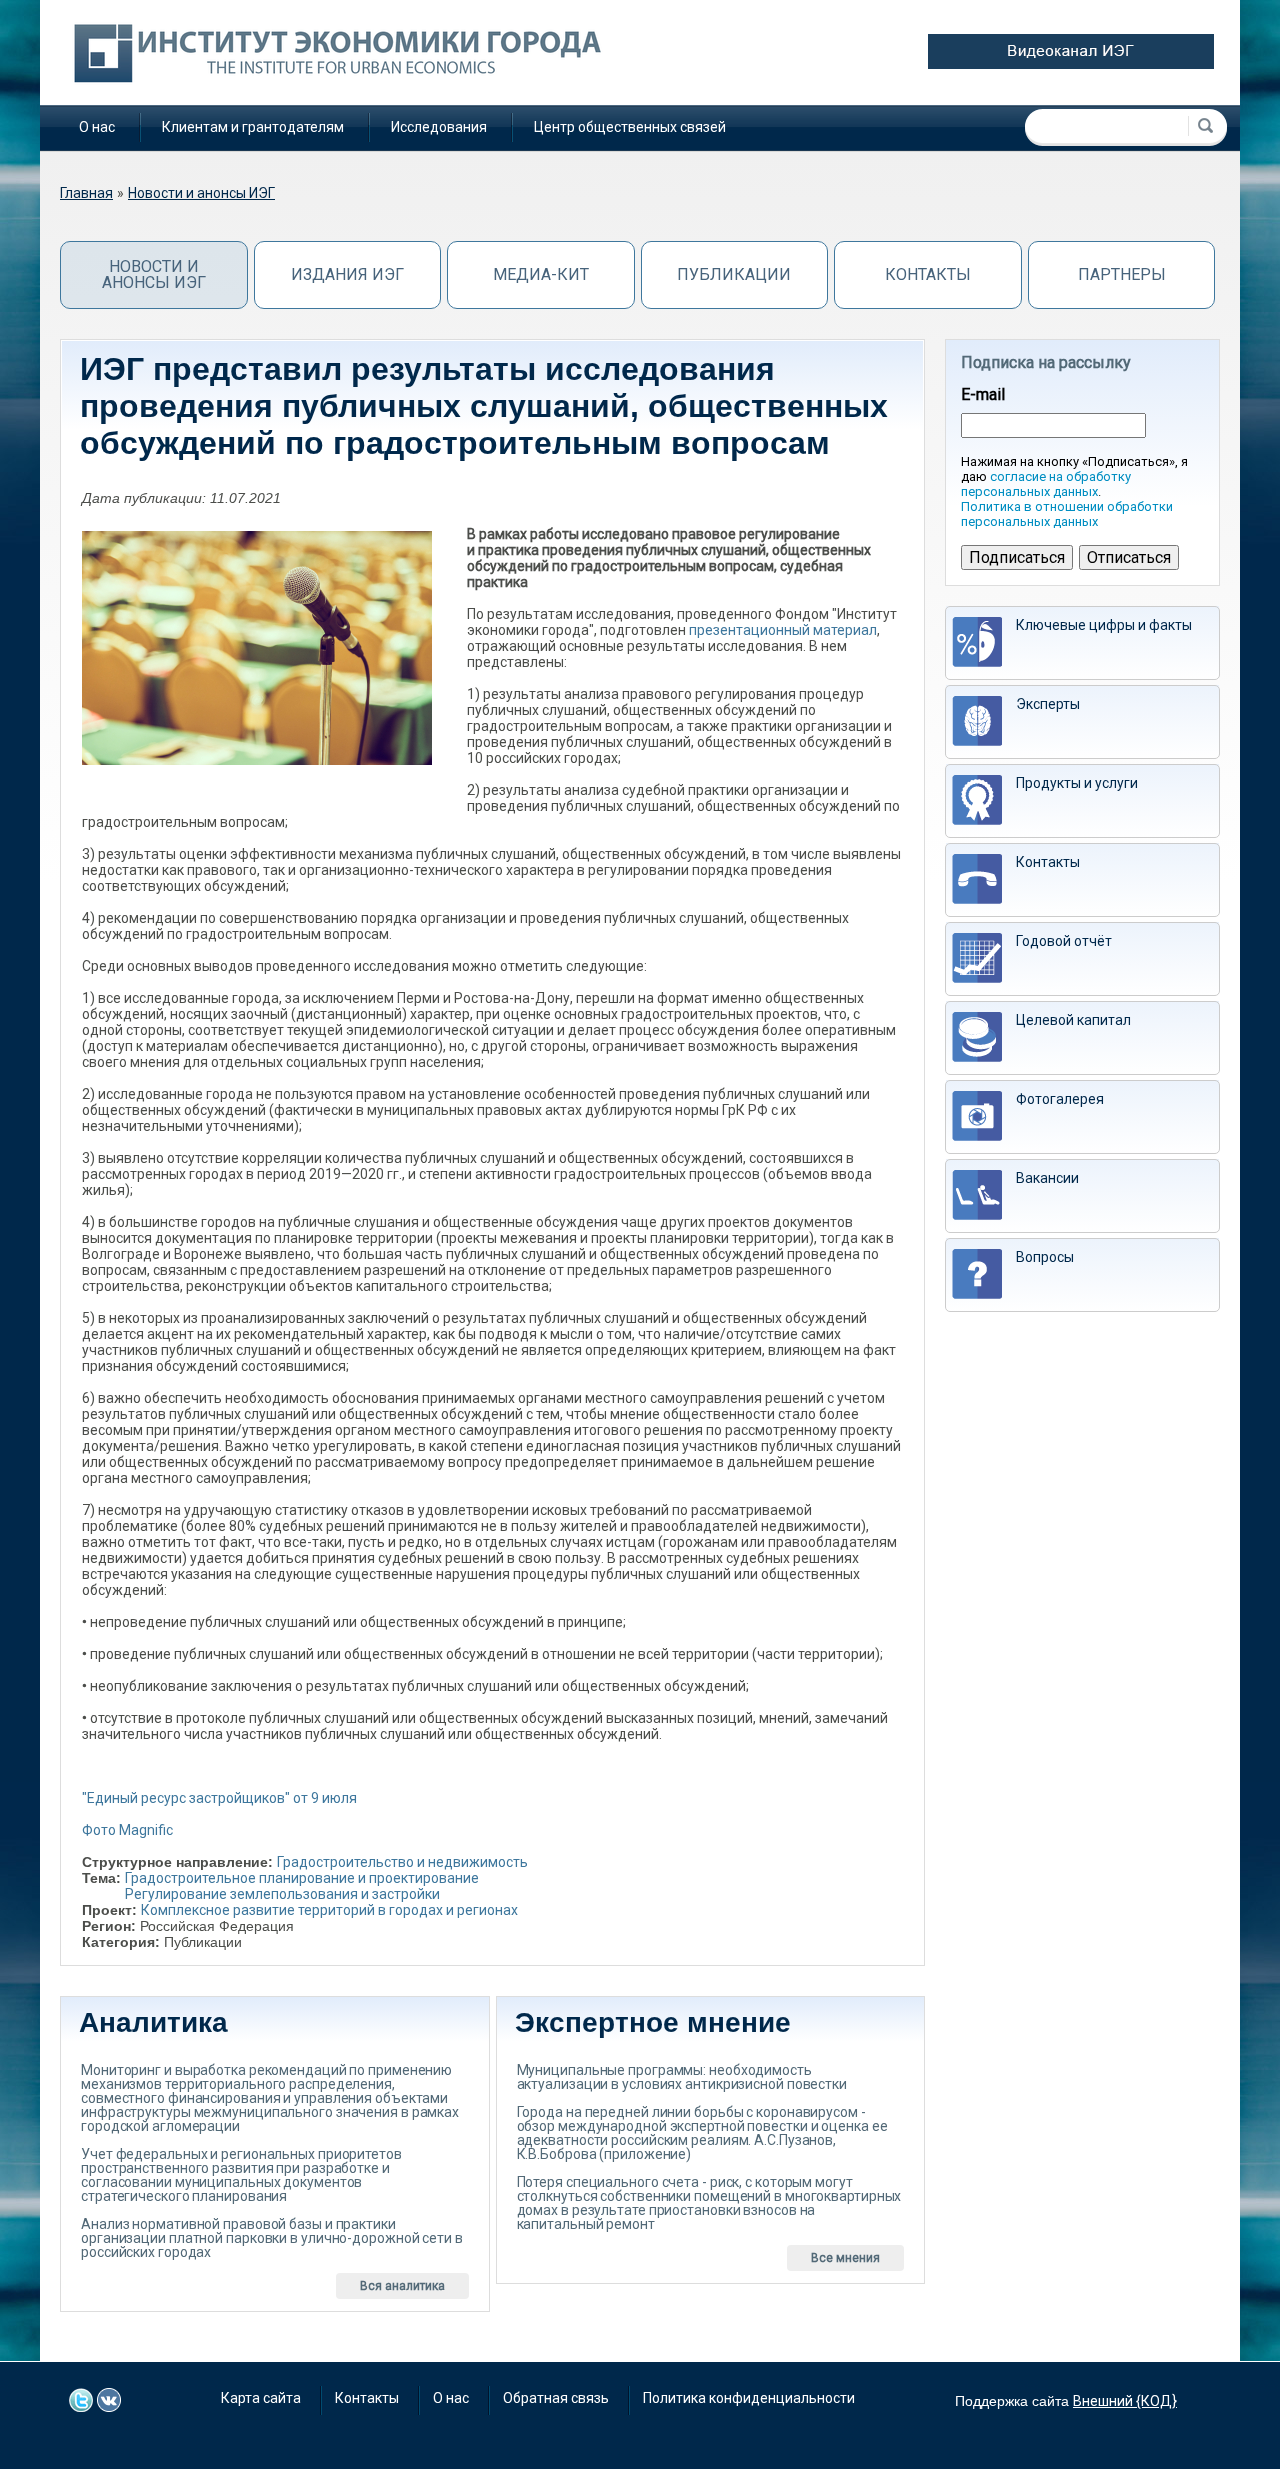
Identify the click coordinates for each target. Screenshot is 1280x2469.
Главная (86, 193)
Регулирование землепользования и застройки (282, 1894)
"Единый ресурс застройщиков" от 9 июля (219, 1798)
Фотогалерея (1060, 1099)
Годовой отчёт (1064, 941)
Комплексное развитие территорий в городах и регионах (329, 1910)
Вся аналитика (402, 2286)
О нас (97, 127)
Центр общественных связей (630, 127)
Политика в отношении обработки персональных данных (1067, 514)
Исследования (439, 127)
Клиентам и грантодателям (253, 127)
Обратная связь (556, 2398)
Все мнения (845, 2258)
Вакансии (1047, 1178)
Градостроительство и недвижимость (402, 1862)
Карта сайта (261, 2398)
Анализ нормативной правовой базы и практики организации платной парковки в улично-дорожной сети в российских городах (272, 2238)
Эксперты (1048, 704)
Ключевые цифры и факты (1104, 625)
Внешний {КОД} (1125, 2401)
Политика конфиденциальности (749, 2398)
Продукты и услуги (1077, 783)
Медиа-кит (541, 274)
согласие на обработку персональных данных (1046, 484)
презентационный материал (783, 630)
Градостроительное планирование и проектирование (302, 1878)
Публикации (734, 274)
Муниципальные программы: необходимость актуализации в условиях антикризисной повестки (682, 2077)
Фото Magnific (127, 1830)
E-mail (983, 395)
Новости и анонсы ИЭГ (201, 193)
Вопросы (1045, 1257)
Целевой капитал (1073, 1020)
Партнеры (1122, 274)
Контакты (928, 274)
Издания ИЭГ (347, 274)
